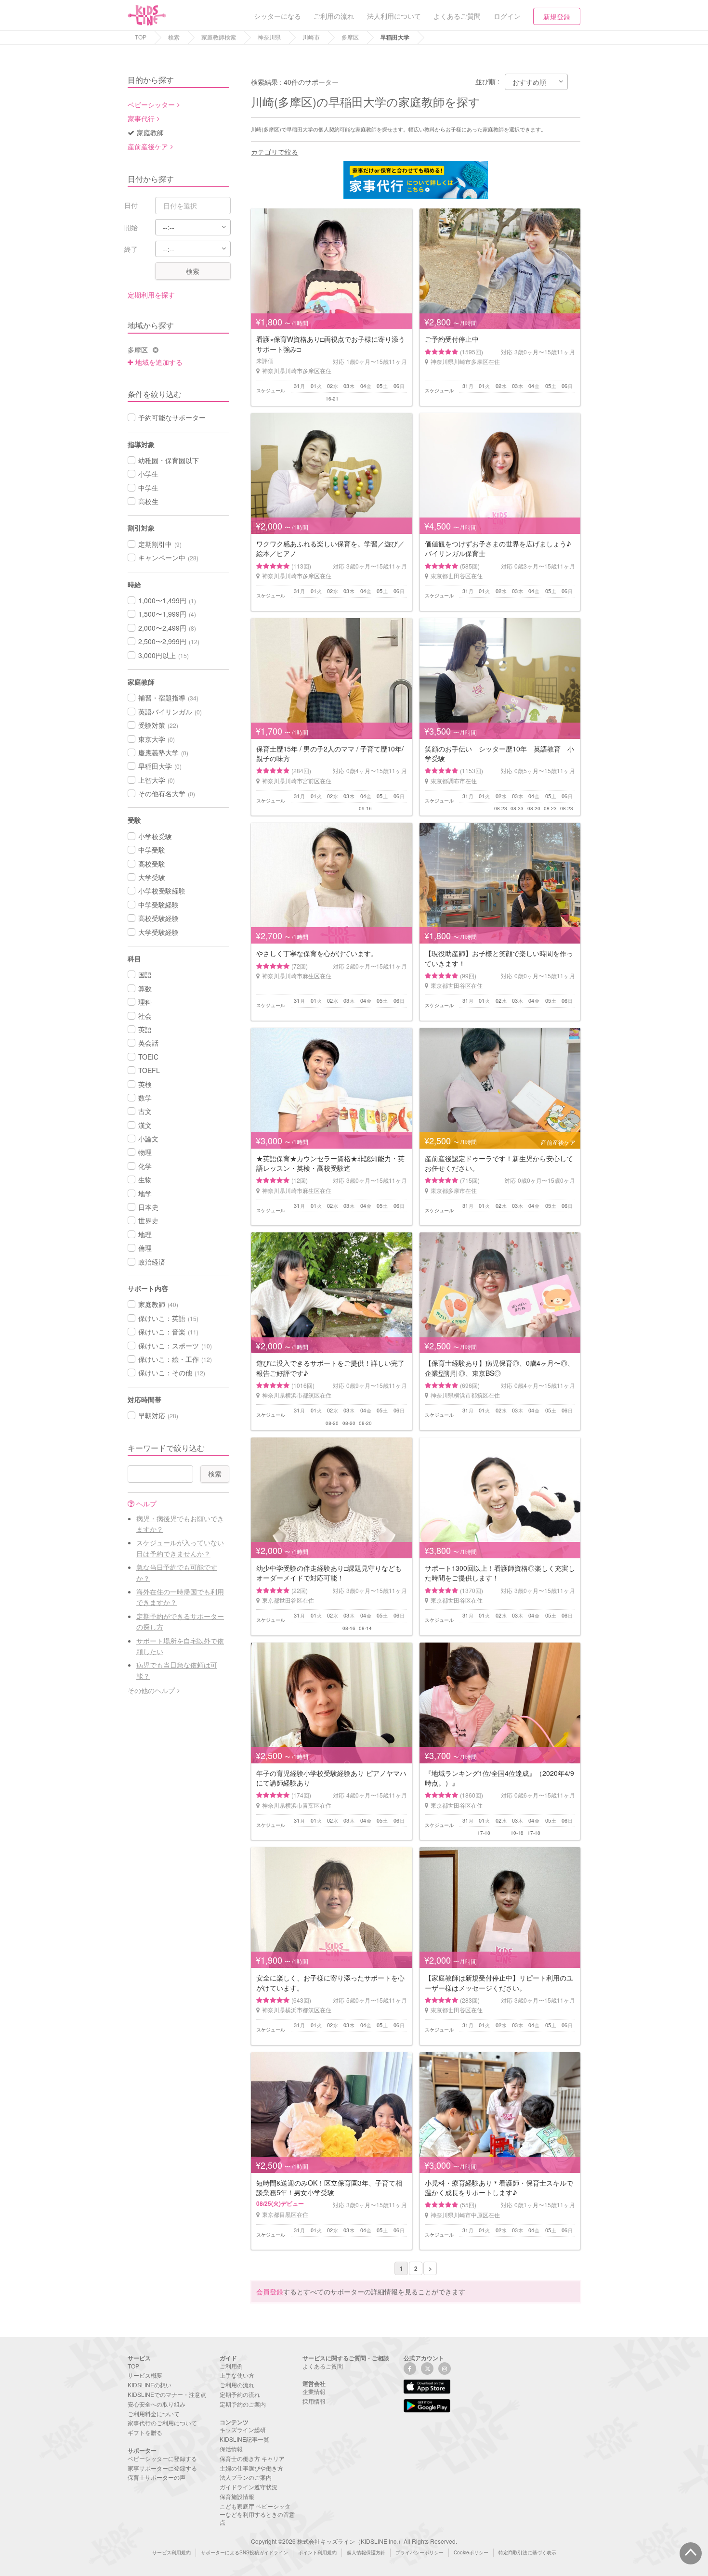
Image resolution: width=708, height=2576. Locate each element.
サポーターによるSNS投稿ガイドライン (244, 2552)
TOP (141, 37)
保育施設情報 (237, 2496)
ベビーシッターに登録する (162, 2458)
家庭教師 (150, 132)
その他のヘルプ (151, 1690)
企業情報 (314, 2391)
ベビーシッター (151, 104)
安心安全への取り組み (157, 2404)
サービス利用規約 (171, 2552)
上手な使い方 (237, 2375)
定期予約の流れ (240, 2394)
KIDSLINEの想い (150, 2385)
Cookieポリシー (471, 2552)
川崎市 (311, 37)
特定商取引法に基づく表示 (527, 2552)
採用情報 (314, 2401)
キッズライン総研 (243, 2429)
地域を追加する (159, 362)
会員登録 (270, 2291)
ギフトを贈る (145, 2432)
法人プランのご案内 (246, 2477)
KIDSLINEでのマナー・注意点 (167, 2394)
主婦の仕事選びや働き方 (251, 2468)
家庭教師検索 (219, 37)
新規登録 (557, 16)
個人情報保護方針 (366, 2552)
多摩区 (350, 37)
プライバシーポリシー (420, 2552)
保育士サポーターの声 (157, 2477)
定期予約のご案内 (243, 2404)
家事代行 (141, 118)
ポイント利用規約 (317, 2552)
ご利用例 (231, 2366)
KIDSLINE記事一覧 (244, 2439)
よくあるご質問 (323, 2366)
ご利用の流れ (237, 2385)
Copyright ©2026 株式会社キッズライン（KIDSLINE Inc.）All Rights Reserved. (354, 2541)
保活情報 (231, 2449)
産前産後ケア (148, 146)
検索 (174, 37)
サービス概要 (145, 2375)
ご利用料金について (154, 2414)
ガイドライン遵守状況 (249, 2487)
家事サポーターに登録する (162, 2468)
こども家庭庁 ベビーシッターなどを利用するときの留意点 (257, 2514)
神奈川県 (269, 37)
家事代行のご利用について (162, 2423)
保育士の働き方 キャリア (252, 2458)
